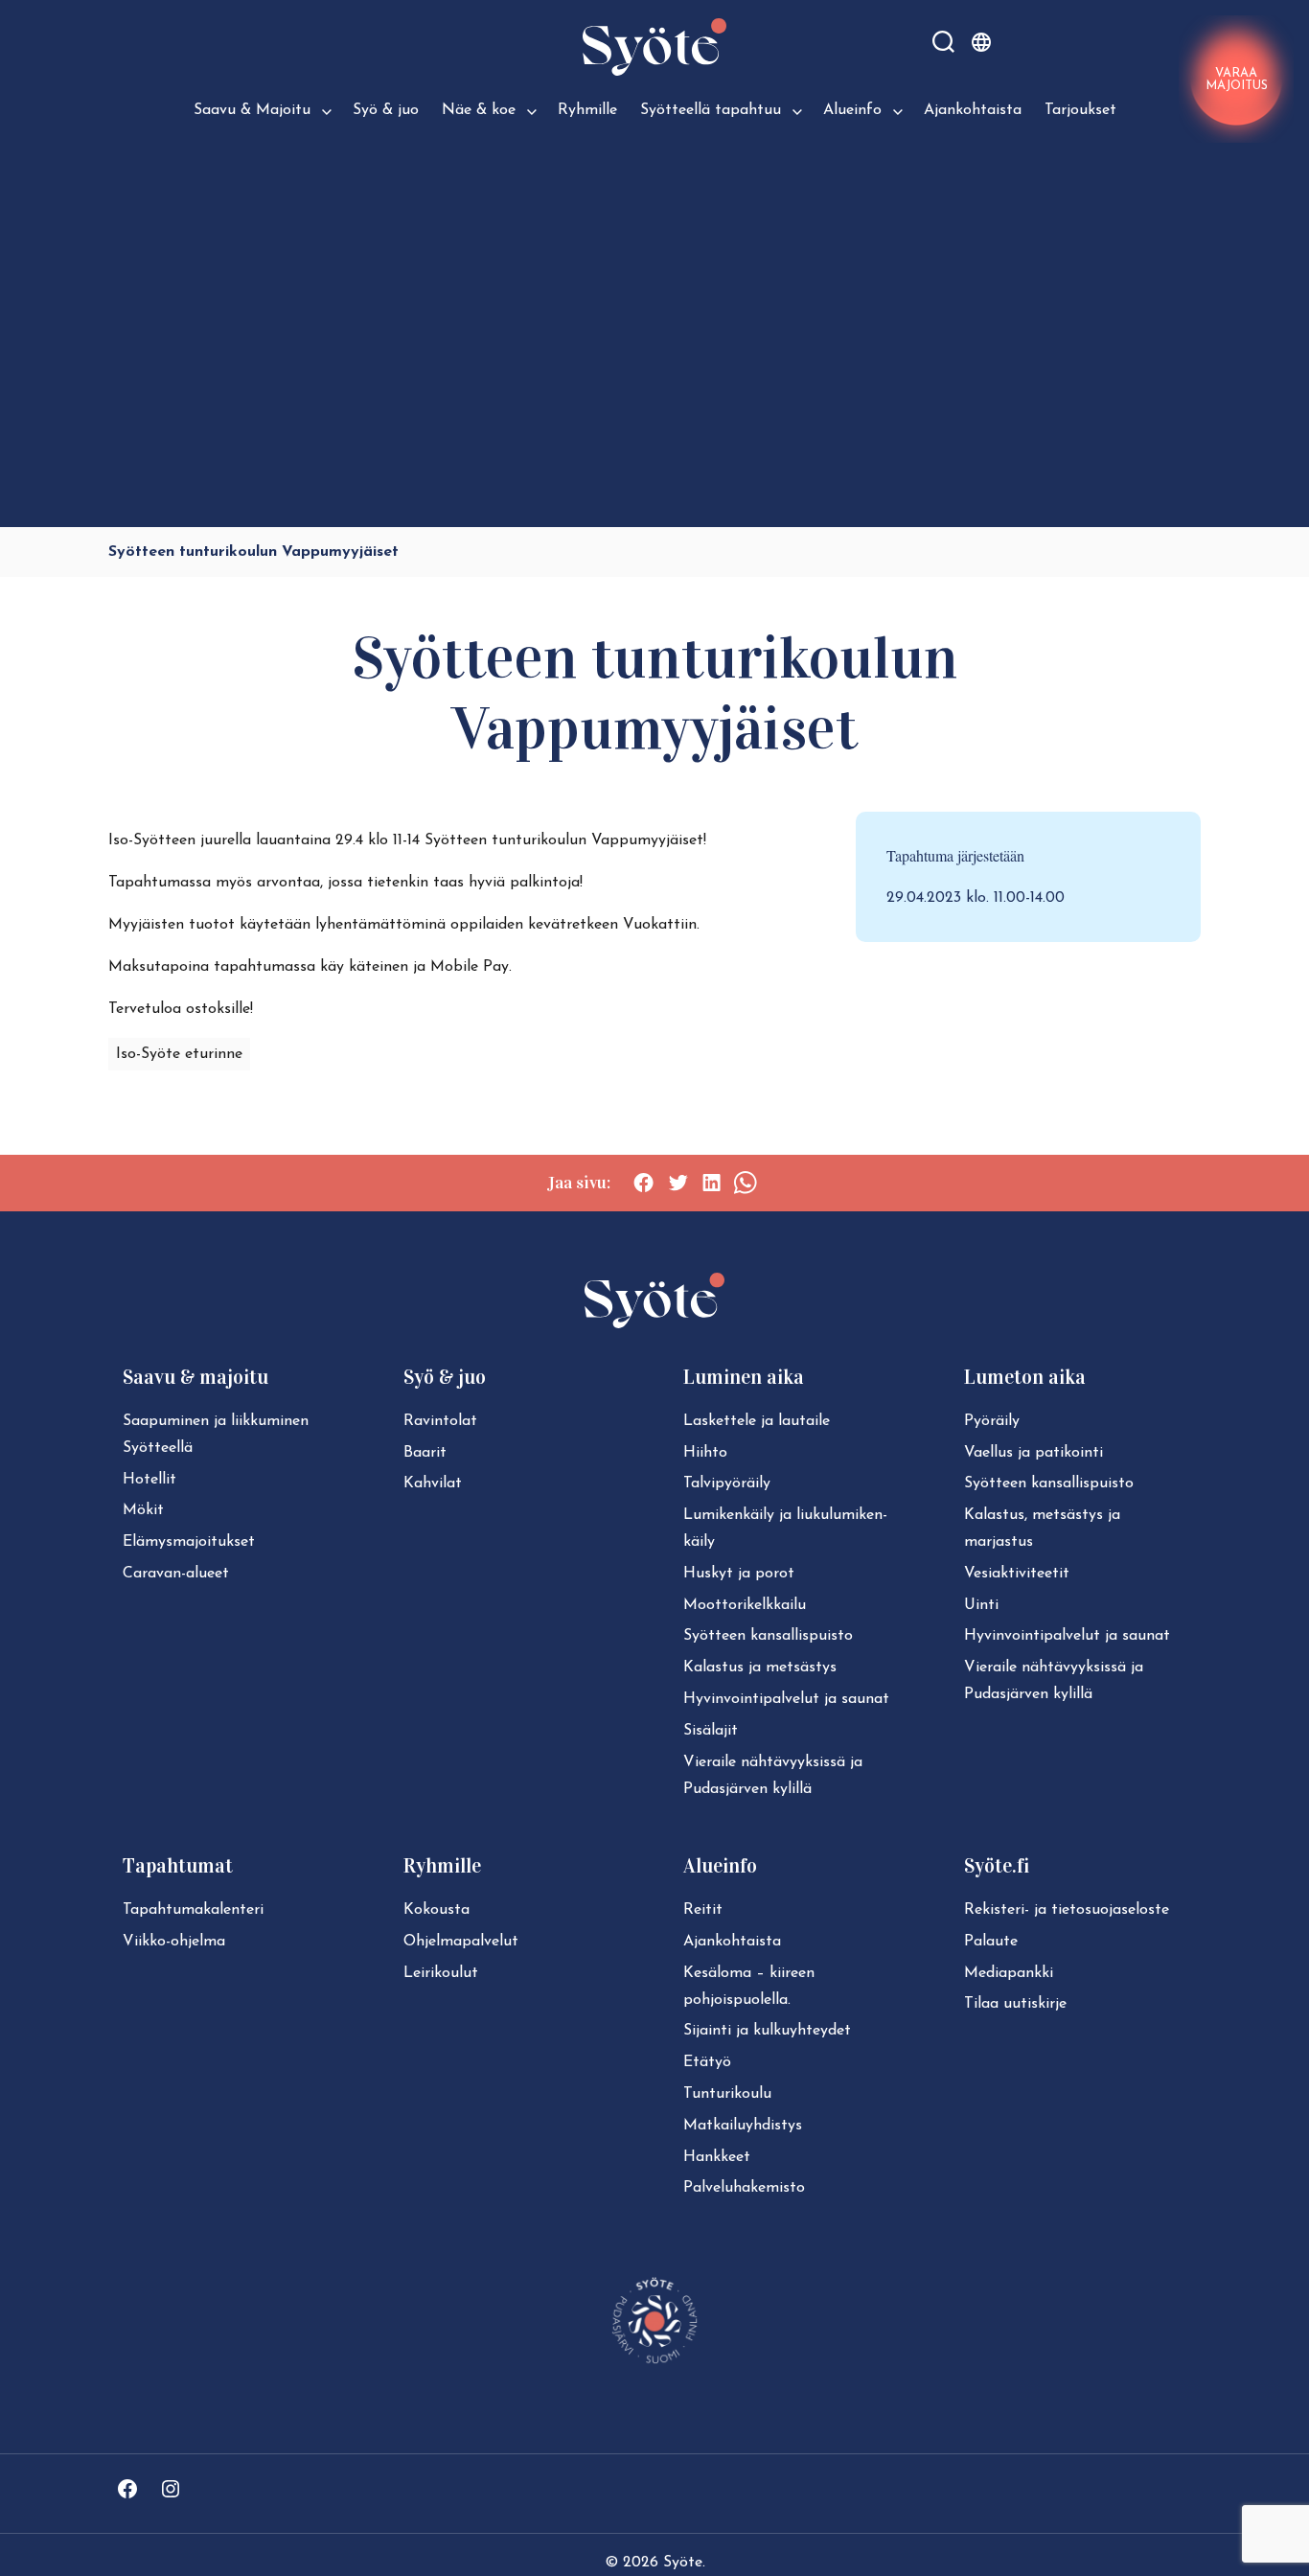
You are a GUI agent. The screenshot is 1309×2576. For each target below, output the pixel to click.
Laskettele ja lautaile (757, 1421)
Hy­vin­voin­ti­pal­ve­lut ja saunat (786, 1699)
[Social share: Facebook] (643, 1183)
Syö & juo (386, 110)
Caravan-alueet (176, 1574)
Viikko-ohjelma (174, 1942)
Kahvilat (433, 1483)
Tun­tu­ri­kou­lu (727, 2094)
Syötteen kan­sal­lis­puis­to (768, 1636)
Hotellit (149, 1480)
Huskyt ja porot (739, 1574)
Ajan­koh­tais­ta (732, 1942)
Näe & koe (479, 110)
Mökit (143, 1510)
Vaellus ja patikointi (1033, 1453)
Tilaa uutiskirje (1015, 2004)
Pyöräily (992, 1421)
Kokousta (436, 1910)
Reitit (703, 1910)
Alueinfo (852, 110)
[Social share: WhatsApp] (745, 1183)
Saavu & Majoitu (252, 110)
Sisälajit (711, 1731)
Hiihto (705, 1453)
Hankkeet (717, 2157)
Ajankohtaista (973, 110)
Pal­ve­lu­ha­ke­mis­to (744, 2188)
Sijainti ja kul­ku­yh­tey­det (767, 2031)
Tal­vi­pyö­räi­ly (727, 1483)
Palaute (991, 1942)
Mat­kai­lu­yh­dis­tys (743, 2126)
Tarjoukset (1080, 110)
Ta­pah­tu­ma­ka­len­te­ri (193, 1910)
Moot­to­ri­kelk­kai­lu (745, 1605)
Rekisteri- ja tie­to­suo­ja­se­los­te (1067, 1910)
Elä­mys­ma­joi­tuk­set (189, 1542)
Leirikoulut (441, 1973)
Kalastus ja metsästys (760, 1667)
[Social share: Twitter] (678, 1183)
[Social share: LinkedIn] (712, 1183)
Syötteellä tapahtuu (711, 110)
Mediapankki (1009, 1973)
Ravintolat (440, 1421)
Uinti (981, 1605)
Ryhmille (587, 110)
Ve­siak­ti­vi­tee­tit (1017, 1574)
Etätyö (707, 2062)
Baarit (425, 1453)
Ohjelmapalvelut (461, 1942)
